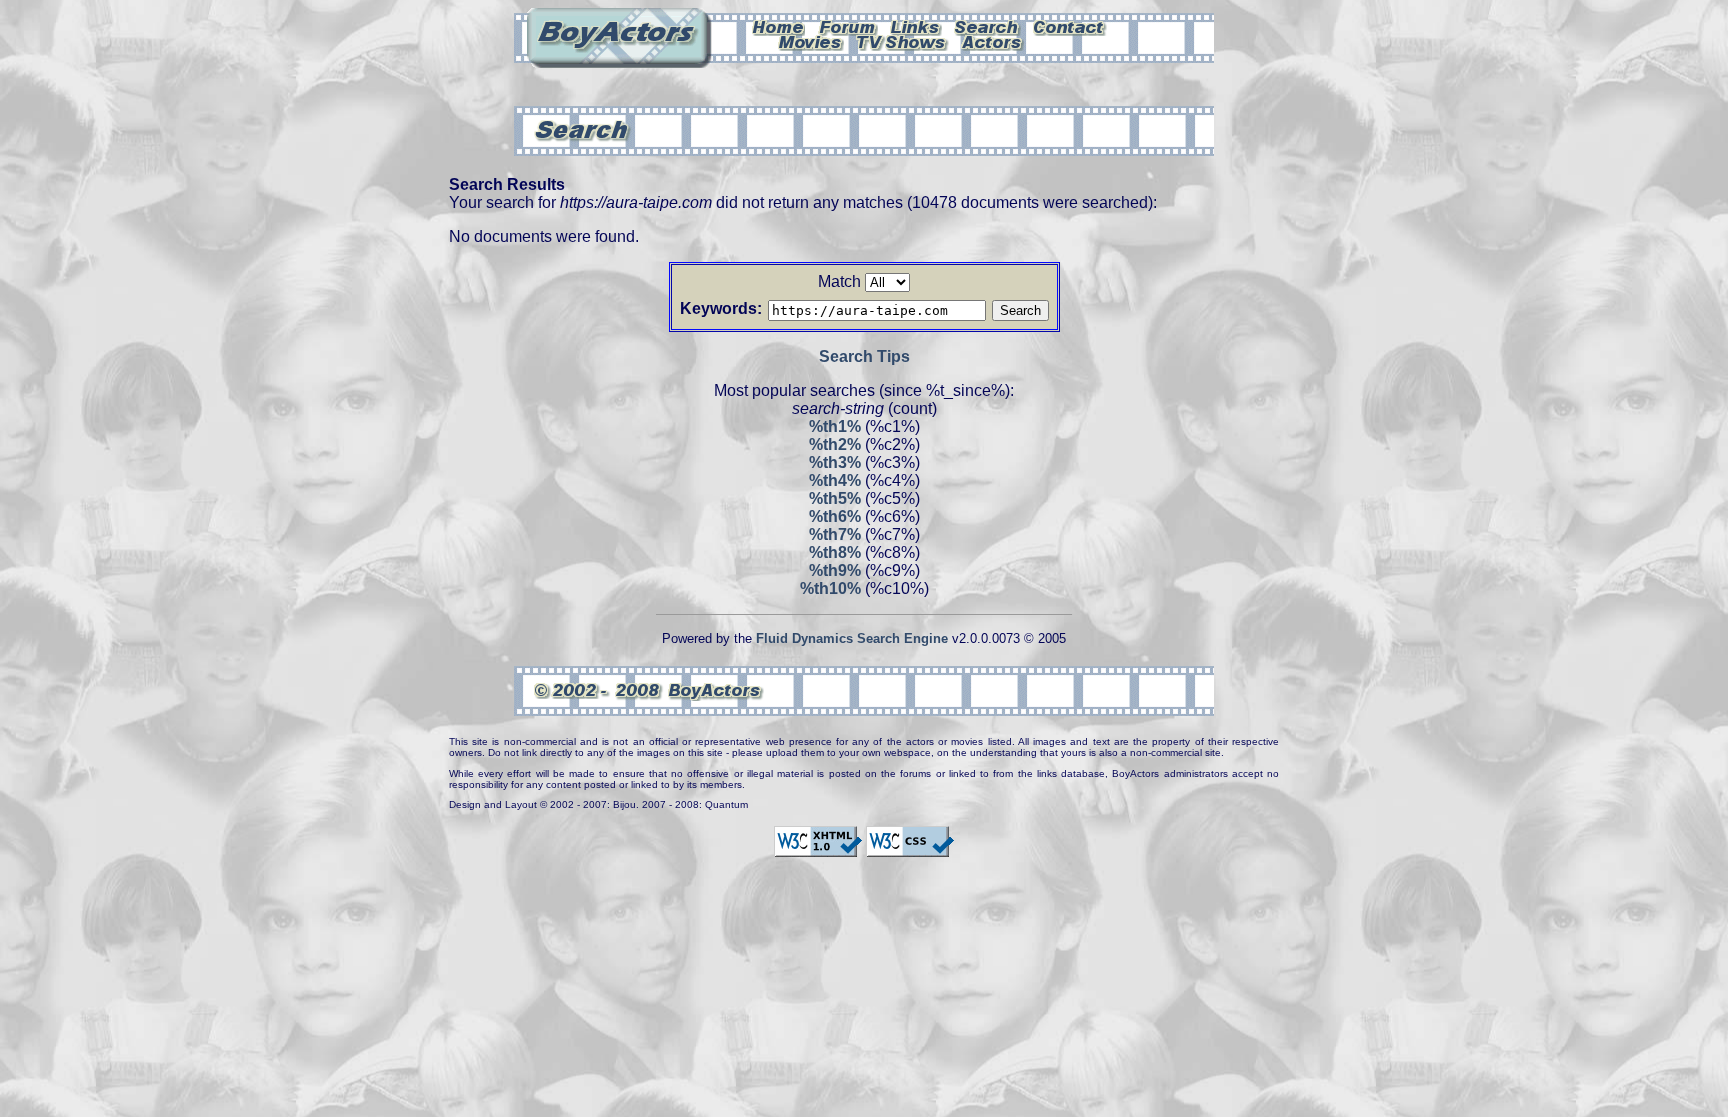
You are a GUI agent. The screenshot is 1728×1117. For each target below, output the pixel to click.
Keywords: (721, 308)
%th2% (835, 444)
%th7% (835, 534)
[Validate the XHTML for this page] (818, 848)
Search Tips (864, 356)
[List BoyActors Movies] (811, 41)
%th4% (835, 480)
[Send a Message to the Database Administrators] (1070, 26)
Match (839, 281)
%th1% (835, 426)
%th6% (835, 516)
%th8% (835, 552)
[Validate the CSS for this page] (910, 848)
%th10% (830, 588)
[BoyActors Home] (778, 26)
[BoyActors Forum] (847, 26)
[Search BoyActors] (987, 26)
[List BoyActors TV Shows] (902, 41)
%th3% (835, 462)
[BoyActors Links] (916, 26)
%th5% (835, 498)
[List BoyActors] (992, 41)
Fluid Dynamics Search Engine (852, 638)
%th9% (835, 570)
